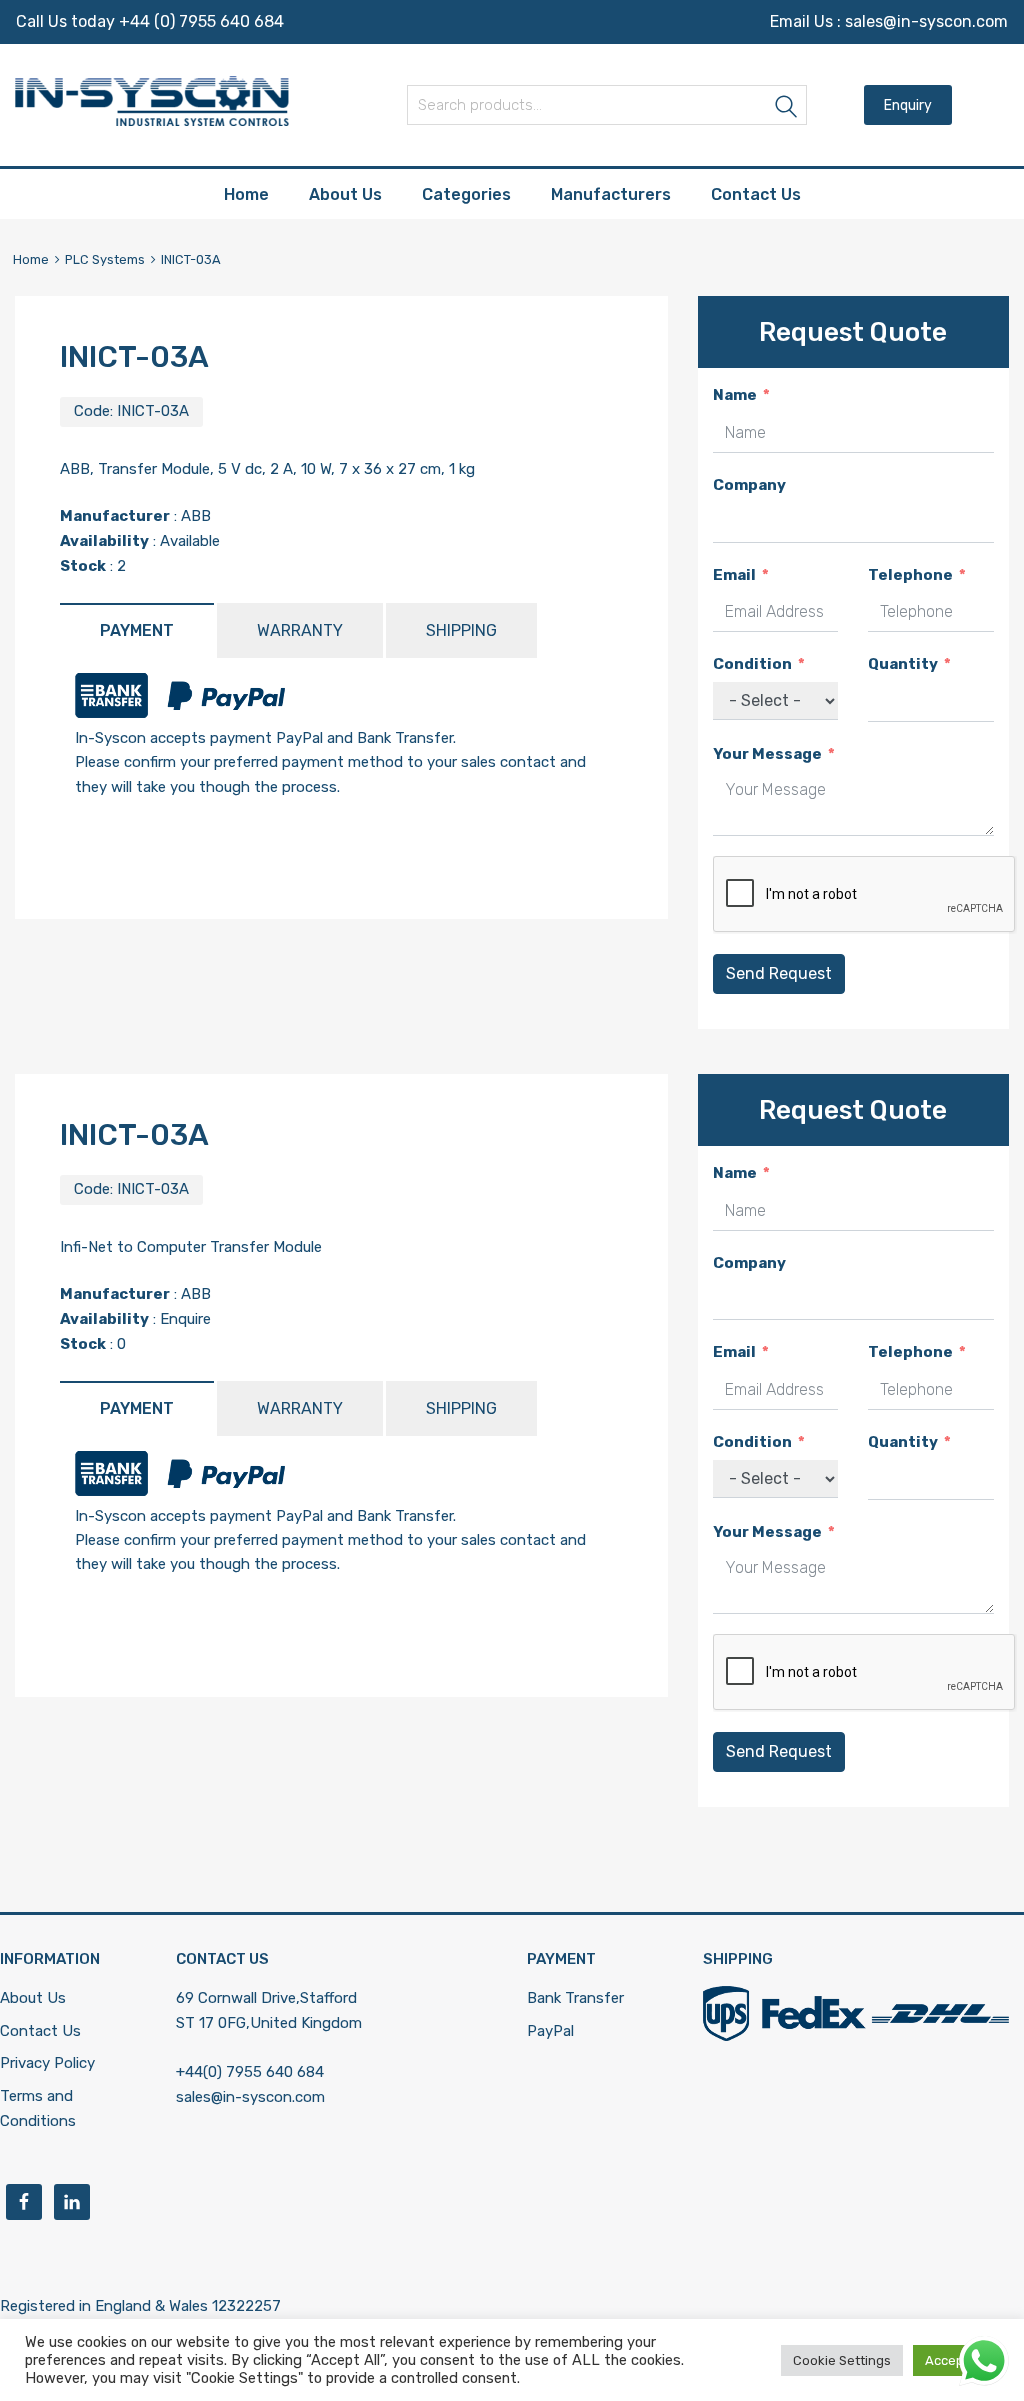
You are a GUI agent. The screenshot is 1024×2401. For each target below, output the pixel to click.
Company (749, 485)
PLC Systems (105, 259)
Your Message (767, 754)
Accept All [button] (956, 2360)
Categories (466, 194)
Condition (752, 664)
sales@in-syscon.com (926, 21)
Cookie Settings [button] (842, 2360)
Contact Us (756, 194)
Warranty (300, 630)
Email (734, 575)
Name (735, 395)
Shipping (461, 630)
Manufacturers (611, 194)
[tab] (137, 630)
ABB (196, 516)
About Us (345, 194)
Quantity (903, 664)
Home (246, 194)
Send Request (779, 973)
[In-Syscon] (152, 121)
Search (787, 108)
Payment (137, 630)
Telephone (910, 575)
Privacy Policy (47, 2063)
